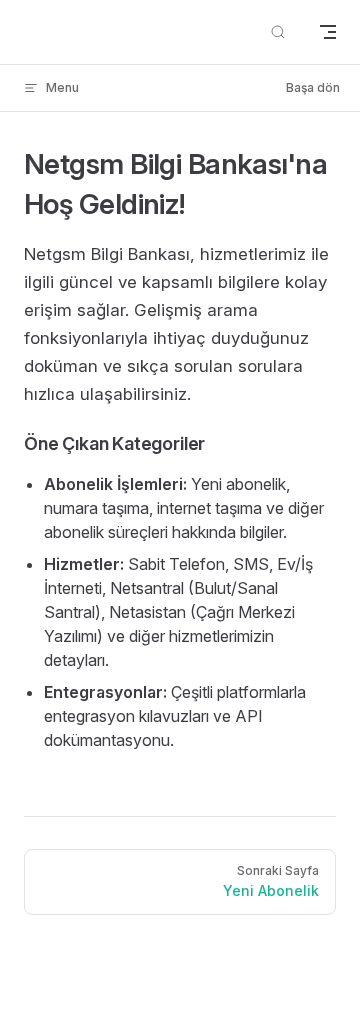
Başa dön (313, 87)
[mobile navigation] (328, 32)
